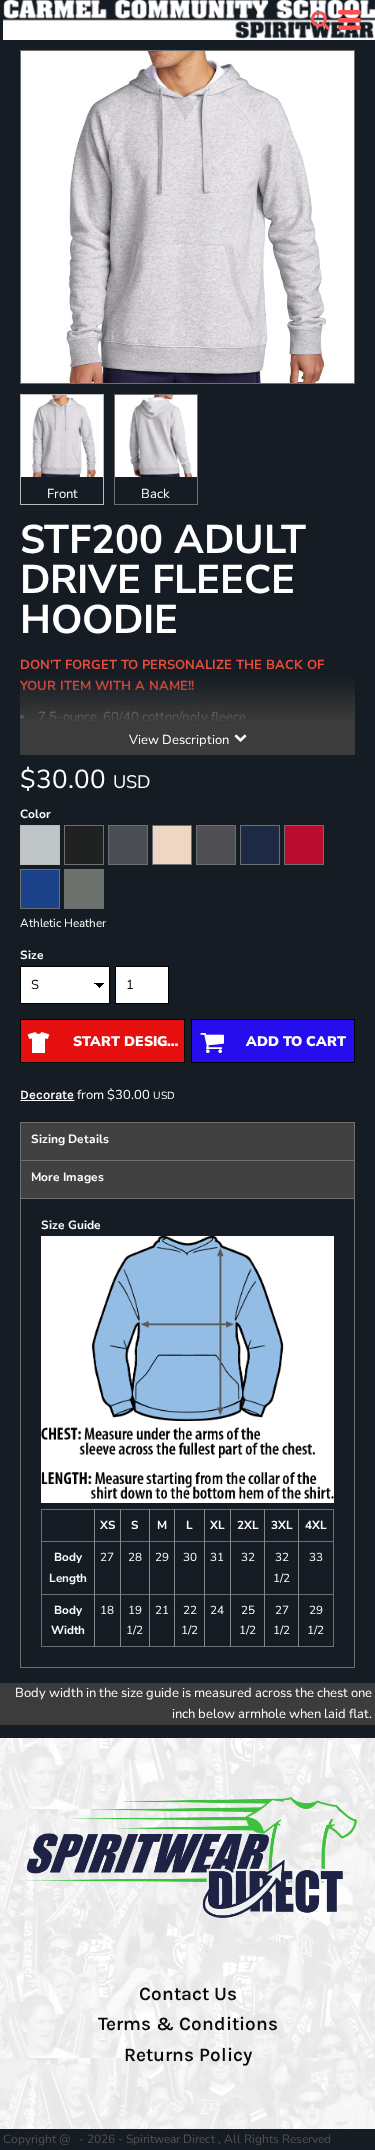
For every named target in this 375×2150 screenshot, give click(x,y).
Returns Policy (188, 2055)
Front (62, 494)
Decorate (47, 1094)
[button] (320, 20)
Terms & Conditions (188, 2024)
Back (155, 494)
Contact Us (188, 1994)
